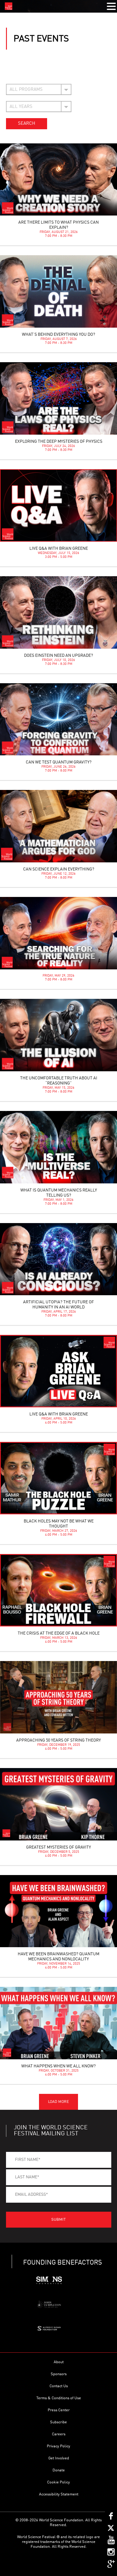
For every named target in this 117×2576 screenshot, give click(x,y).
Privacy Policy (58, 2446)
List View (12, 72)
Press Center (59, 2410)
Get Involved (59, 2458)
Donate (59, 2470)
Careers (59, 2434)
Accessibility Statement (59, 2494)
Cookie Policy (58, 2482)
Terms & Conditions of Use (59, 2398)
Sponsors (59, 2374)
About (59, 2362)
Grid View (27, 72)
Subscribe (58, 2422)
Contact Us (59, 2386)
